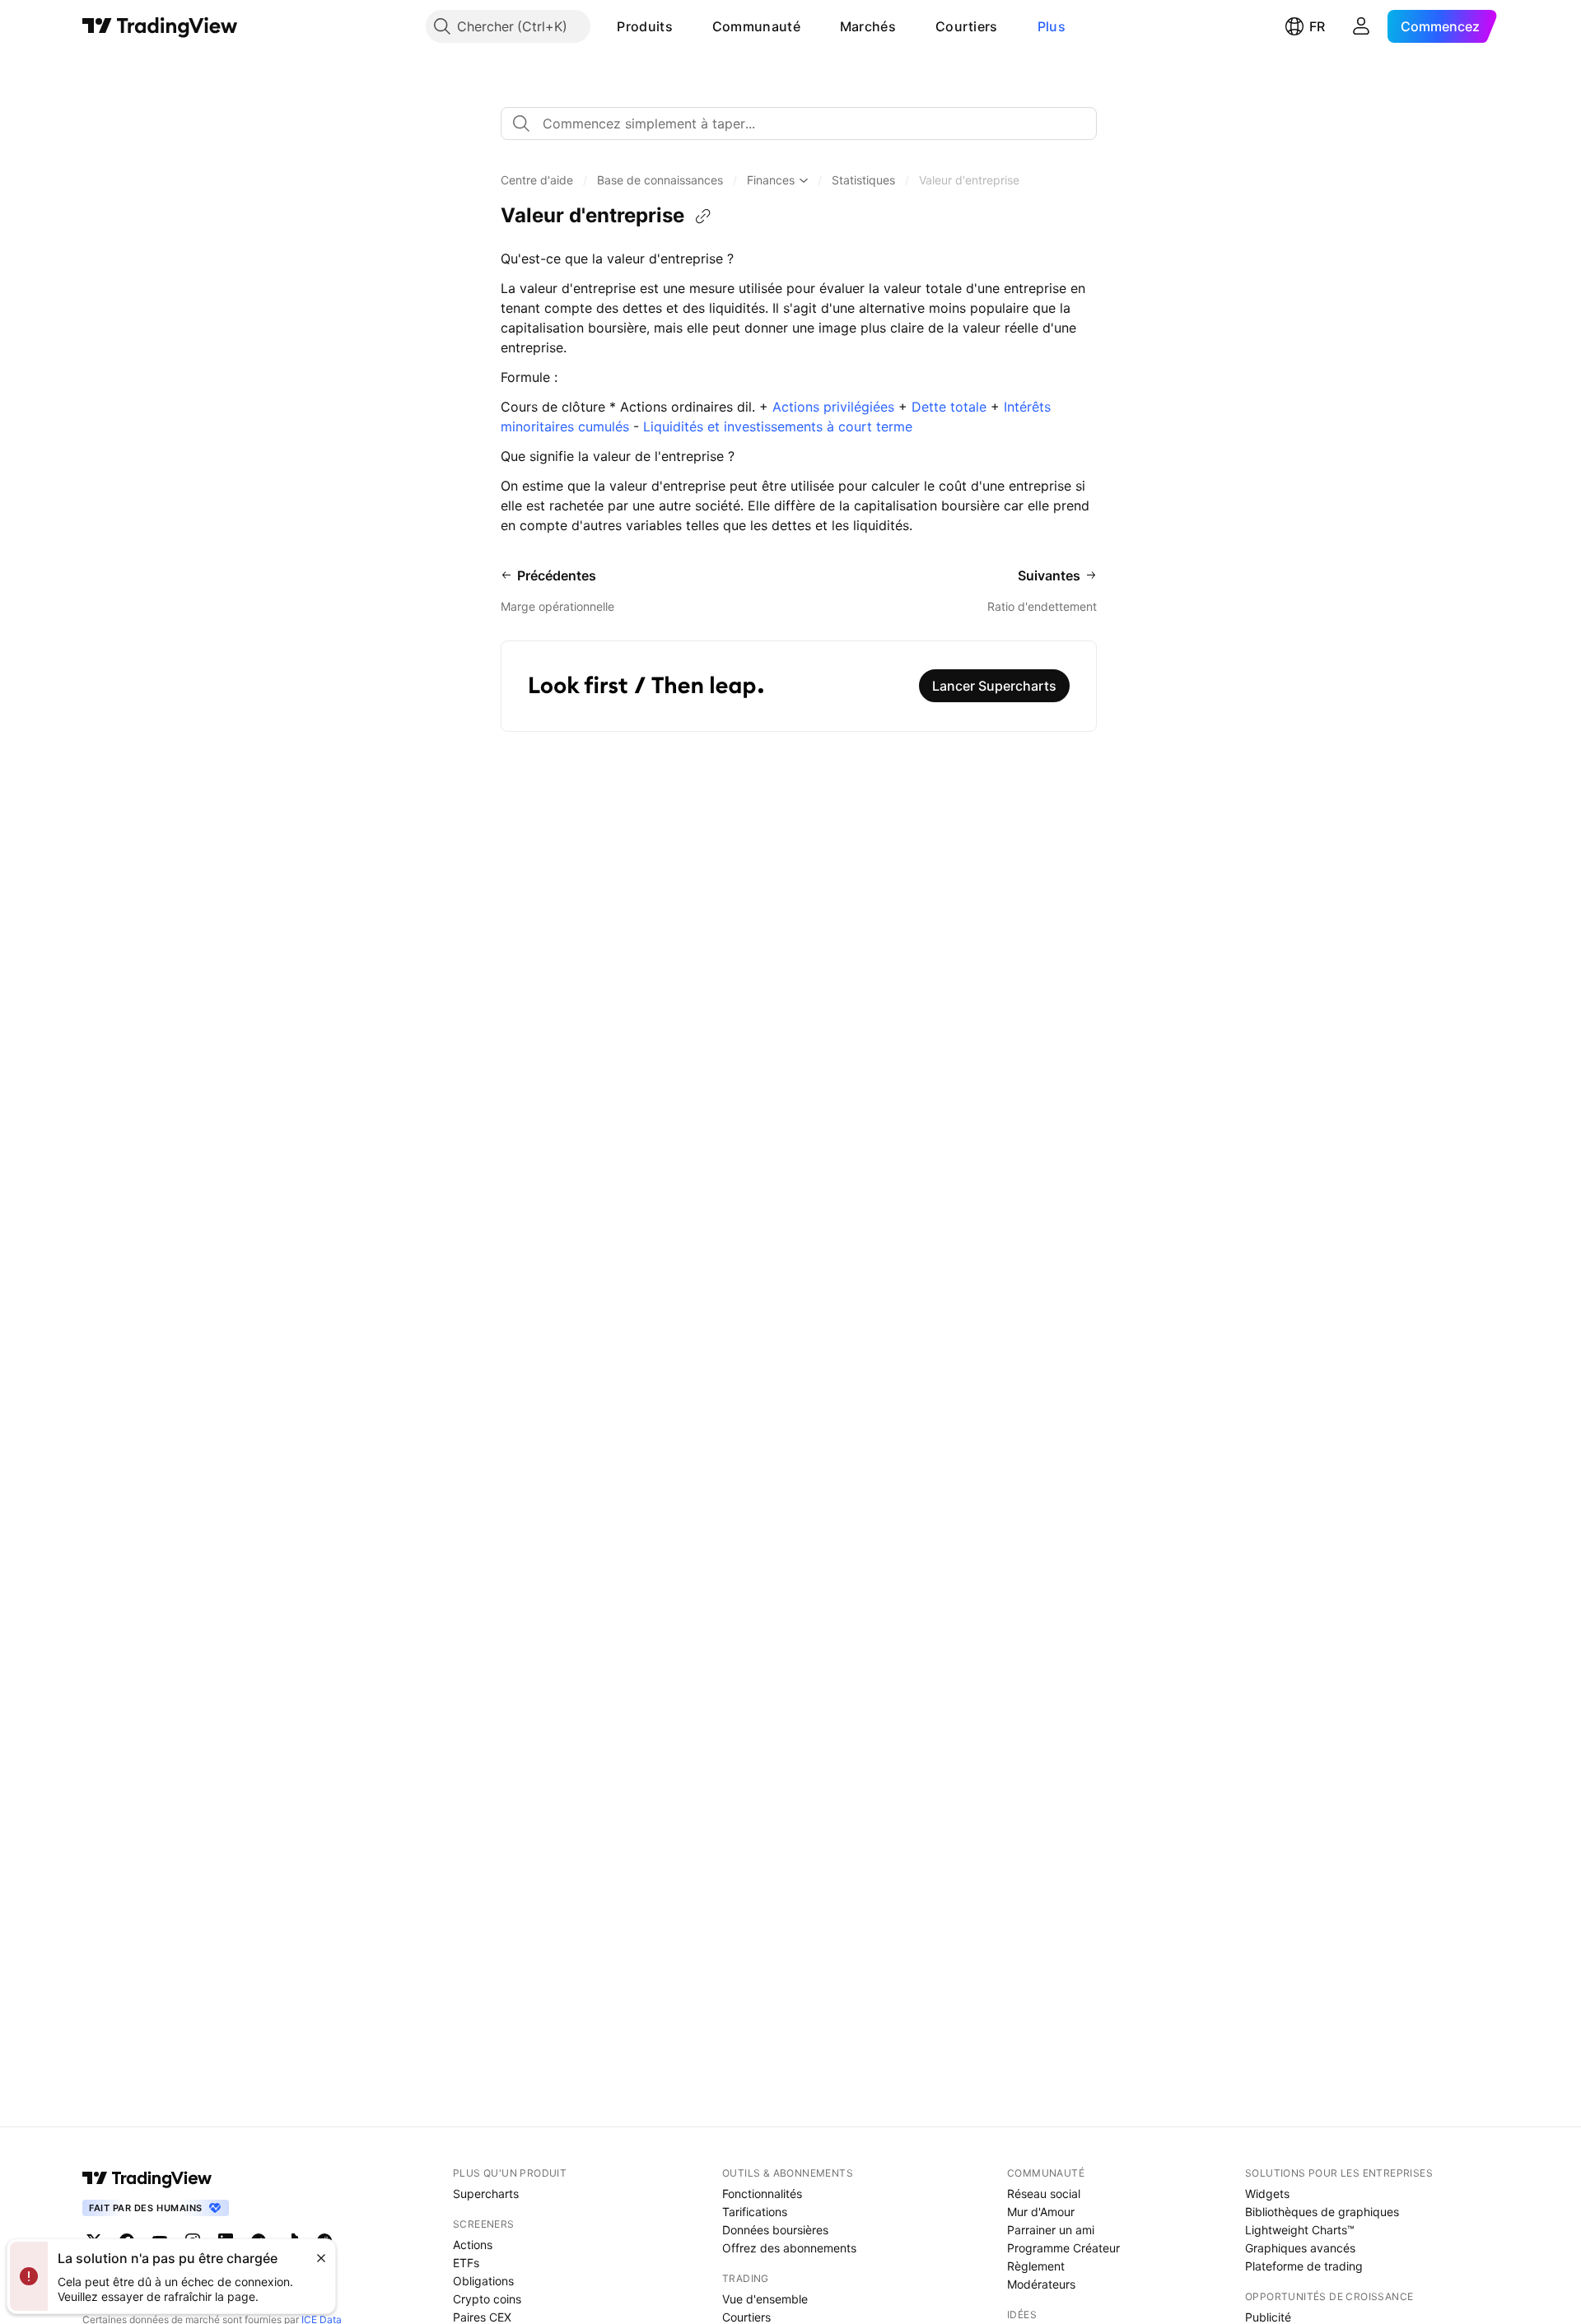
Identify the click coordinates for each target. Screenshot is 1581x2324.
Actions (473, 2245)
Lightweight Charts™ (1300, 2230)
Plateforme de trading (1304, 2266)
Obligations (483, 2281)
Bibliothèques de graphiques (1322, 2212)
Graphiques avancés (1300, 2248)
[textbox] (805, 123)
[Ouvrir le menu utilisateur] (1361, 26)
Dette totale (949, 407)
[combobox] (799, 123)
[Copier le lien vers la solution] (703, 217)
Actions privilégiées (833, 407)
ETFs (466, 2263)
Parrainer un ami (1051, 2230)
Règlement (1036, 2266)
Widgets (1267, 2194)
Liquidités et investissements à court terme (778, 426)
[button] (685, 26)
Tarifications (755, 2212)
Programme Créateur (1063, 2248)
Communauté (756, 26)
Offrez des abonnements (789, 2248)
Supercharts (486, 2194)
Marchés (868, 26)
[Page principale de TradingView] (160, 26)
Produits (644, 26)
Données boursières (775, 2230)
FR (1317, 26)
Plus (1052, 26)
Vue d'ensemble (765, 2299)
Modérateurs (1041, 2284)
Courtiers (967, 26)
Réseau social (1044, 2194)
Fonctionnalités (762, 2194)
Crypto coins (487, 2299)
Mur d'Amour (1041, 2212)
